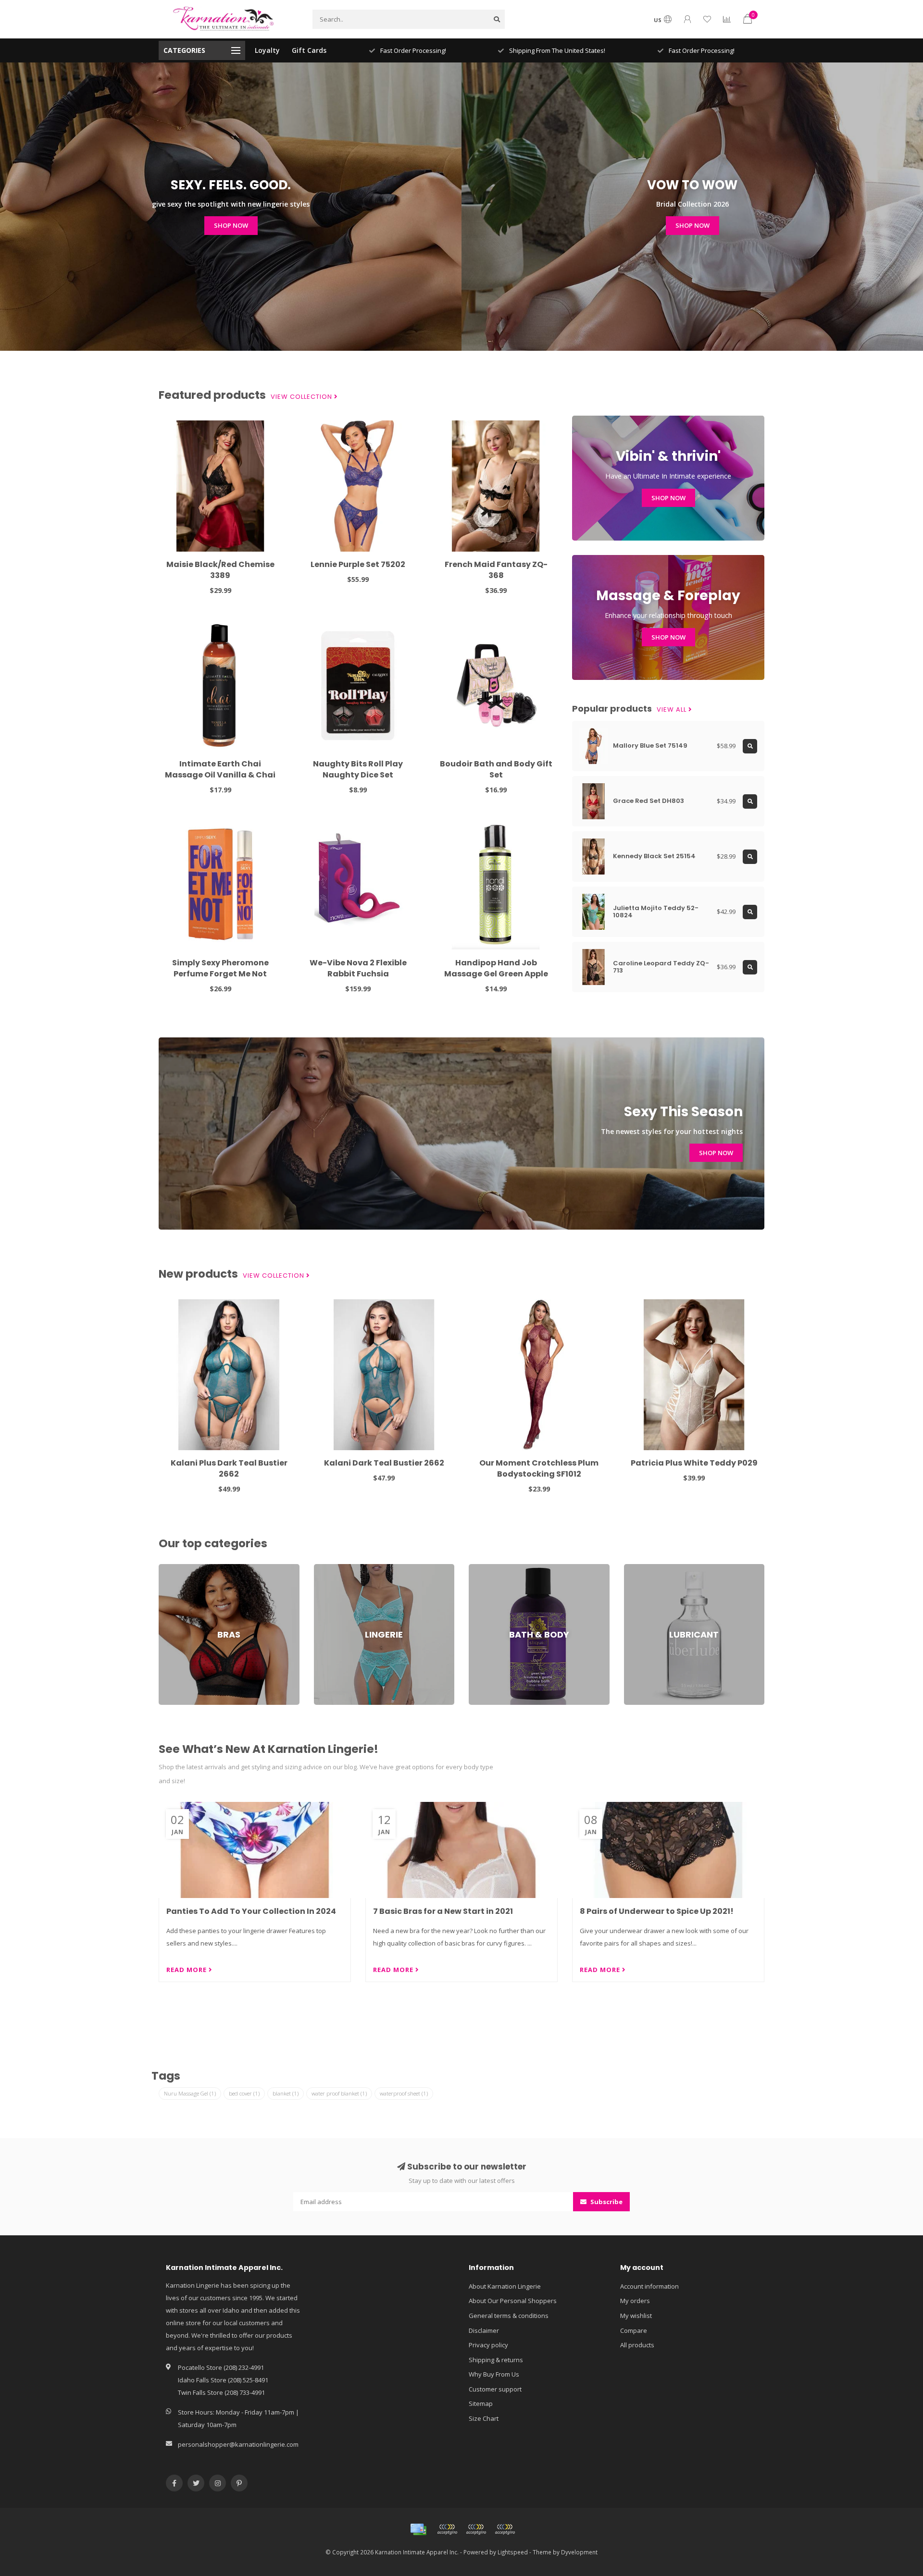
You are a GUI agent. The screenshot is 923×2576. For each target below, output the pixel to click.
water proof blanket (339, 2093)
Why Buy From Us (494, 2374)
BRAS (166, 1568)
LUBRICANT (640, 1568)
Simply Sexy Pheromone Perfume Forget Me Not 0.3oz (220, 974)
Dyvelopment (579, 2552)
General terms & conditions (509, 2316)
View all (673, 710)
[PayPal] (476, 2529)
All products (637, 2345)
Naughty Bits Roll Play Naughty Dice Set (358, 769)
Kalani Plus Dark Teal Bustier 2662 (229, 1468)
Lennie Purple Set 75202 (358, 564)
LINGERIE (327, 1568)
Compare (634, 2330)
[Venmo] (505, 2529)
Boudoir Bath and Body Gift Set (496, 769)
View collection (302, 397)
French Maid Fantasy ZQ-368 (496, 570)
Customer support (495, 2389)
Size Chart (484, 2418)
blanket (286, 2093)
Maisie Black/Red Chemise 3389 (220, 570)
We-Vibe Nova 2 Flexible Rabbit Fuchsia (358, 968)
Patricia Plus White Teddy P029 (694, 1463)
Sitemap (481, 2403)
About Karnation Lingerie (505, 2286)
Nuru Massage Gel (190, 2093)
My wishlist (636, 2316)
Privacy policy (488, 2345)
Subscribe (606, 2202)
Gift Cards (309, 50)
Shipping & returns (496, 2360)
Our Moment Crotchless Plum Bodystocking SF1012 (539, 1468)
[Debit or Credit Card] (447, 2529)
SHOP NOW (231, 225)
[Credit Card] (418, 2529)
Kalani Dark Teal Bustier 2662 (384, 1463)
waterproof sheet (404, 2093)
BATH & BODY (488, 1568)
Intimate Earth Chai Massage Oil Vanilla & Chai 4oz (220, 775)
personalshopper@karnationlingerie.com (238, 2444)
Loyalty (267, 50)
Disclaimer (484, 2330)
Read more (187, 1970)
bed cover (244, 2093)
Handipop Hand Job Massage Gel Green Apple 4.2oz (496, 974)
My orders (635, 2301)
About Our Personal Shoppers (513, 2301)
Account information (649, 2286)
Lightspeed (513, 2552)
